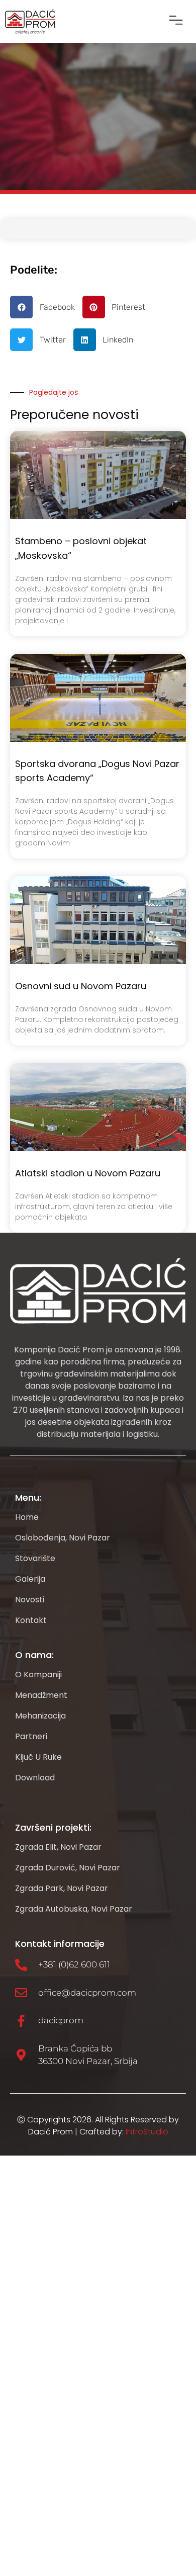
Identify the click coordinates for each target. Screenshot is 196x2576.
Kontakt (31, 1620)
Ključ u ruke (38, 1757)
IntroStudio (147, 2132)
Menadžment (41, 1695)
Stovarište (35, 1559)
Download (35, 1778)
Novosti (30, 1600)
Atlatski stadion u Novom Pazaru (88, 1173)
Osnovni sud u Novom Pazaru (81, 986)
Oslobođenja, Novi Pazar (63, 1538)
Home (27, 1517)
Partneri (31, 1737)
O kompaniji (38, 1675)
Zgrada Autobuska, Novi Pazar (74, 1909)
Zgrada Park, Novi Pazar (62, 1888)
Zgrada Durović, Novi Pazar (68, 1868)
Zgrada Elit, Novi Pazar (58, 1847)
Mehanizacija (40, 1716)
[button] (176, 22)
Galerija (30, 1579)
